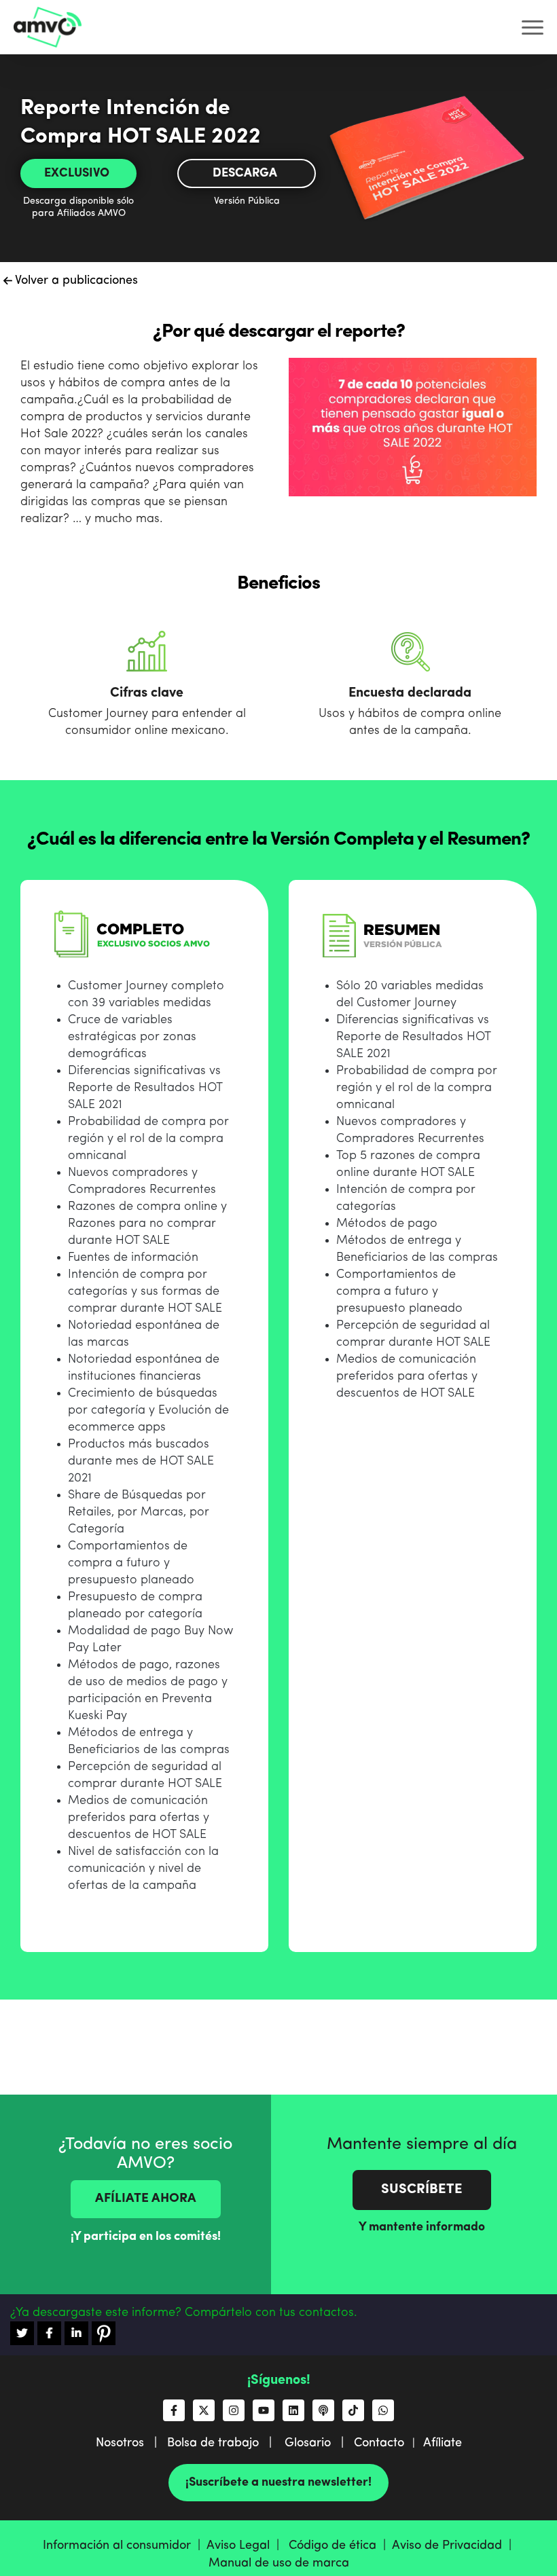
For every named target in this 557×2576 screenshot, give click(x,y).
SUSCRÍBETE (422, 2190)
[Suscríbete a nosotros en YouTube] (264, 2410)
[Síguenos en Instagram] (234, 2410)
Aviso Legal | (246, 2545)
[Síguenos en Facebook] (174, 2410)
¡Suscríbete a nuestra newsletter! (278, 2482)
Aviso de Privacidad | (453, 2545)
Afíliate (443, 2443)
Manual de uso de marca (279, 2563)
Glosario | (319, 2443)
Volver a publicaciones (75, 280)
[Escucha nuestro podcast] (323, 2410)
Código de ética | (340, 2545)
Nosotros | (131, 2443)
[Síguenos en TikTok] (353, 2410)
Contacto (379, 2443)
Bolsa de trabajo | (224, 2443)
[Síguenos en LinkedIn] (293, 2410)
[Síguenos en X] (204, 2410)
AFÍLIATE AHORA (146, 2199)
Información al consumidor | (125, 2545)
